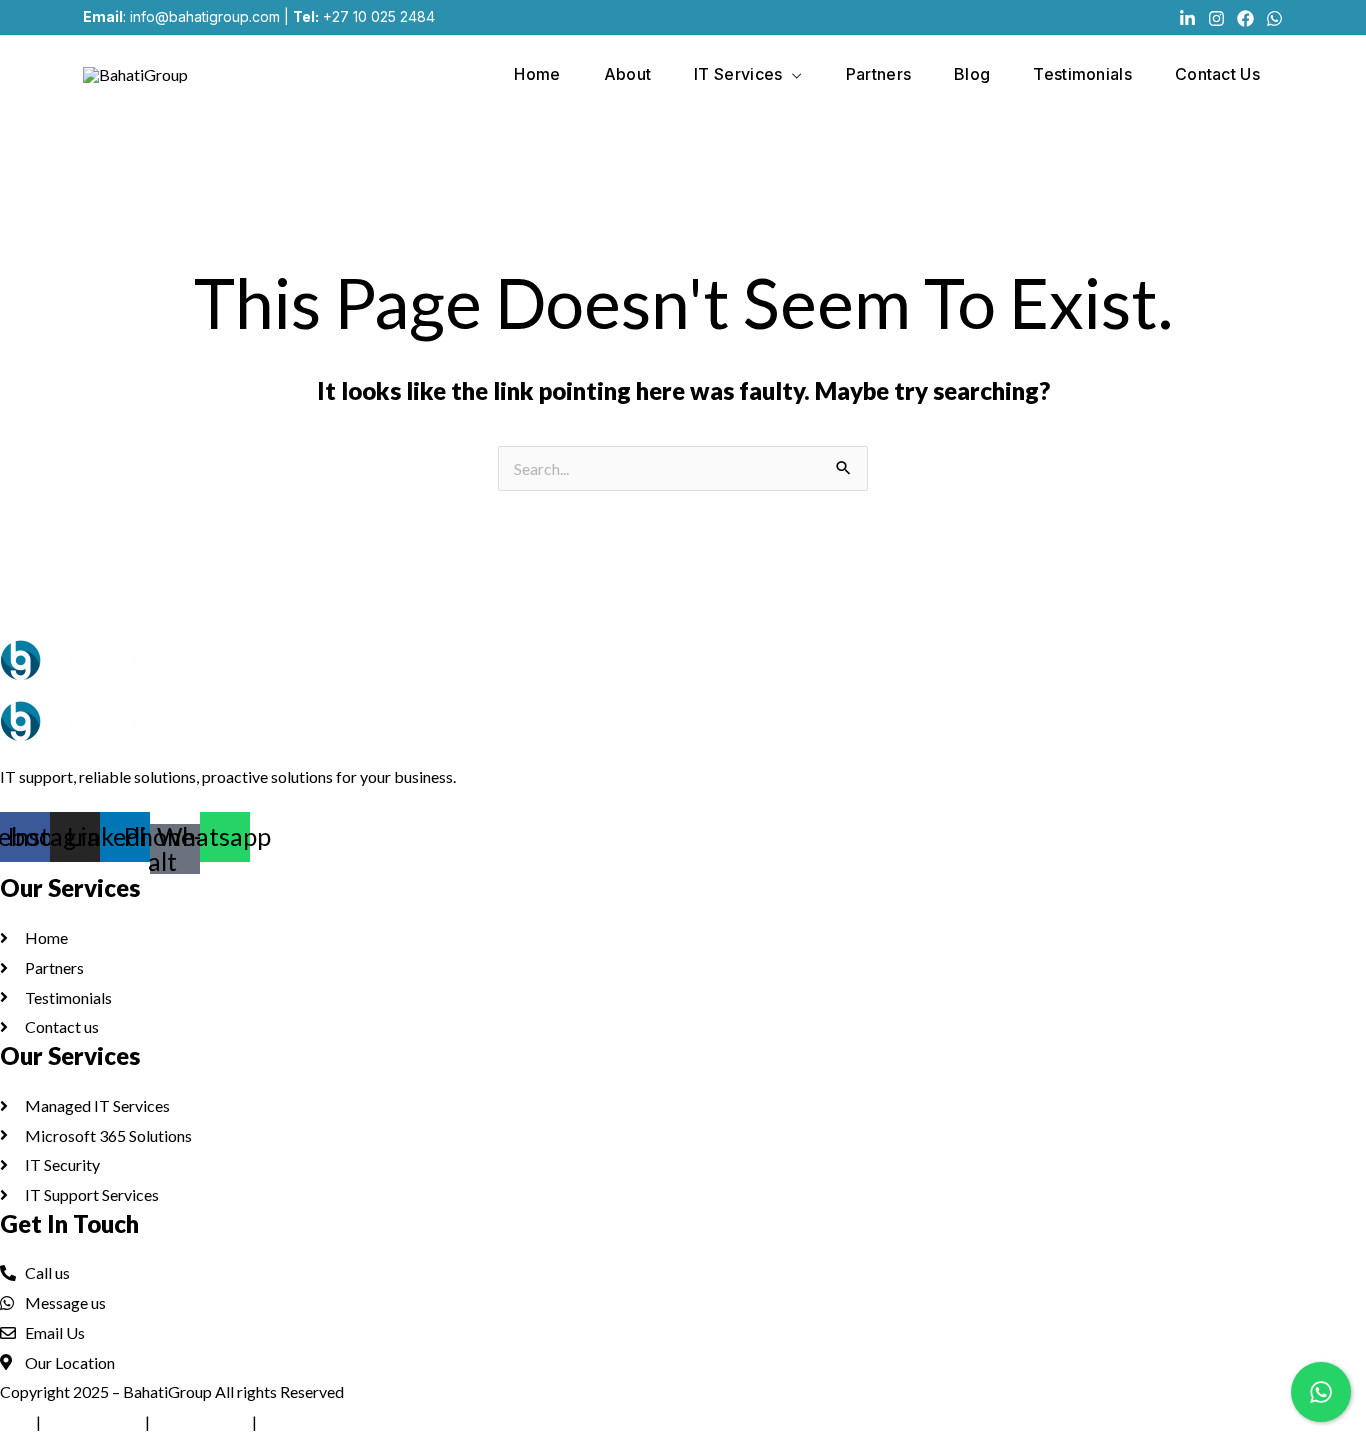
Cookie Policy (201, 1421)
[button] (792, 74)
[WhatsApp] (1274, 18)
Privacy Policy (93, 1421)
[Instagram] (1216, 18)
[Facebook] (1245, 18)
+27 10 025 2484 (379, 16)
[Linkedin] (1187, 18)
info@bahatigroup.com (205, 16)
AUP (16, 1421)
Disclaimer (297, 1421)
